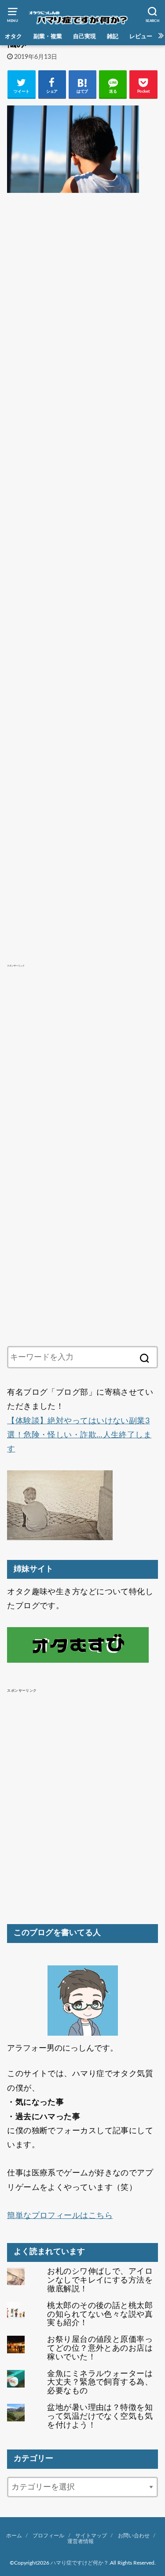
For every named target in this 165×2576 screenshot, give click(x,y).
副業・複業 (48, 36)
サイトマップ (91, 2536)
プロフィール (48, 2536)
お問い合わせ (134, 2536)
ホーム (14, 2536)
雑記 (113, 36)
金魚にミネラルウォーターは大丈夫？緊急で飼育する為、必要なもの (100, 2383)
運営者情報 (81, 2541)
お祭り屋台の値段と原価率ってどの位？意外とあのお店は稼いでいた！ (100, 2348)
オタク (13, 36)
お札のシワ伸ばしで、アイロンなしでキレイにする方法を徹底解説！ (100, 2280)
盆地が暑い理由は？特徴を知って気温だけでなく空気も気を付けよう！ (100, 2417)
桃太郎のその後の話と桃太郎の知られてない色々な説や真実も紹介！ (100, 2315)
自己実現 (84, 36)
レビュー (141, 36)
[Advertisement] (82, 560)
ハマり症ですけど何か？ (80, 2563)
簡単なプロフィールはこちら (60, 2216)
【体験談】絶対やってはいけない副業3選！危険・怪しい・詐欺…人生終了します (79, 1435)
